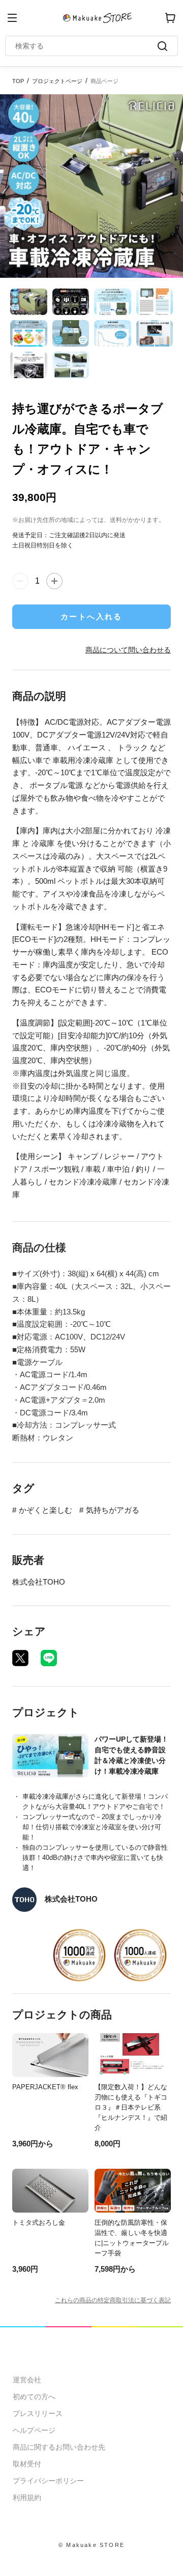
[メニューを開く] (12, 18)
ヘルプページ (34, 2430)
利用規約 (27, 2498)
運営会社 (27, 2380)
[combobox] (86, 46)
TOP (18, 81)
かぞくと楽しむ (45, 1510)
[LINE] (49, 1658)
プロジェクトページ (57, 81)
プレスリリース (38, 2413)
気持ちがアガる (113, 1510)
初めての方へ (34, 2397)
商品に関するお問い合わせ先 (59, 2447)
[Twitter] (20, 1658)
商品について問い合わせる (128, 650)
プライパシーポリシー (48, 2481)
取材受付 (27, 2464)
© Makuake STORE (91, 2545)
